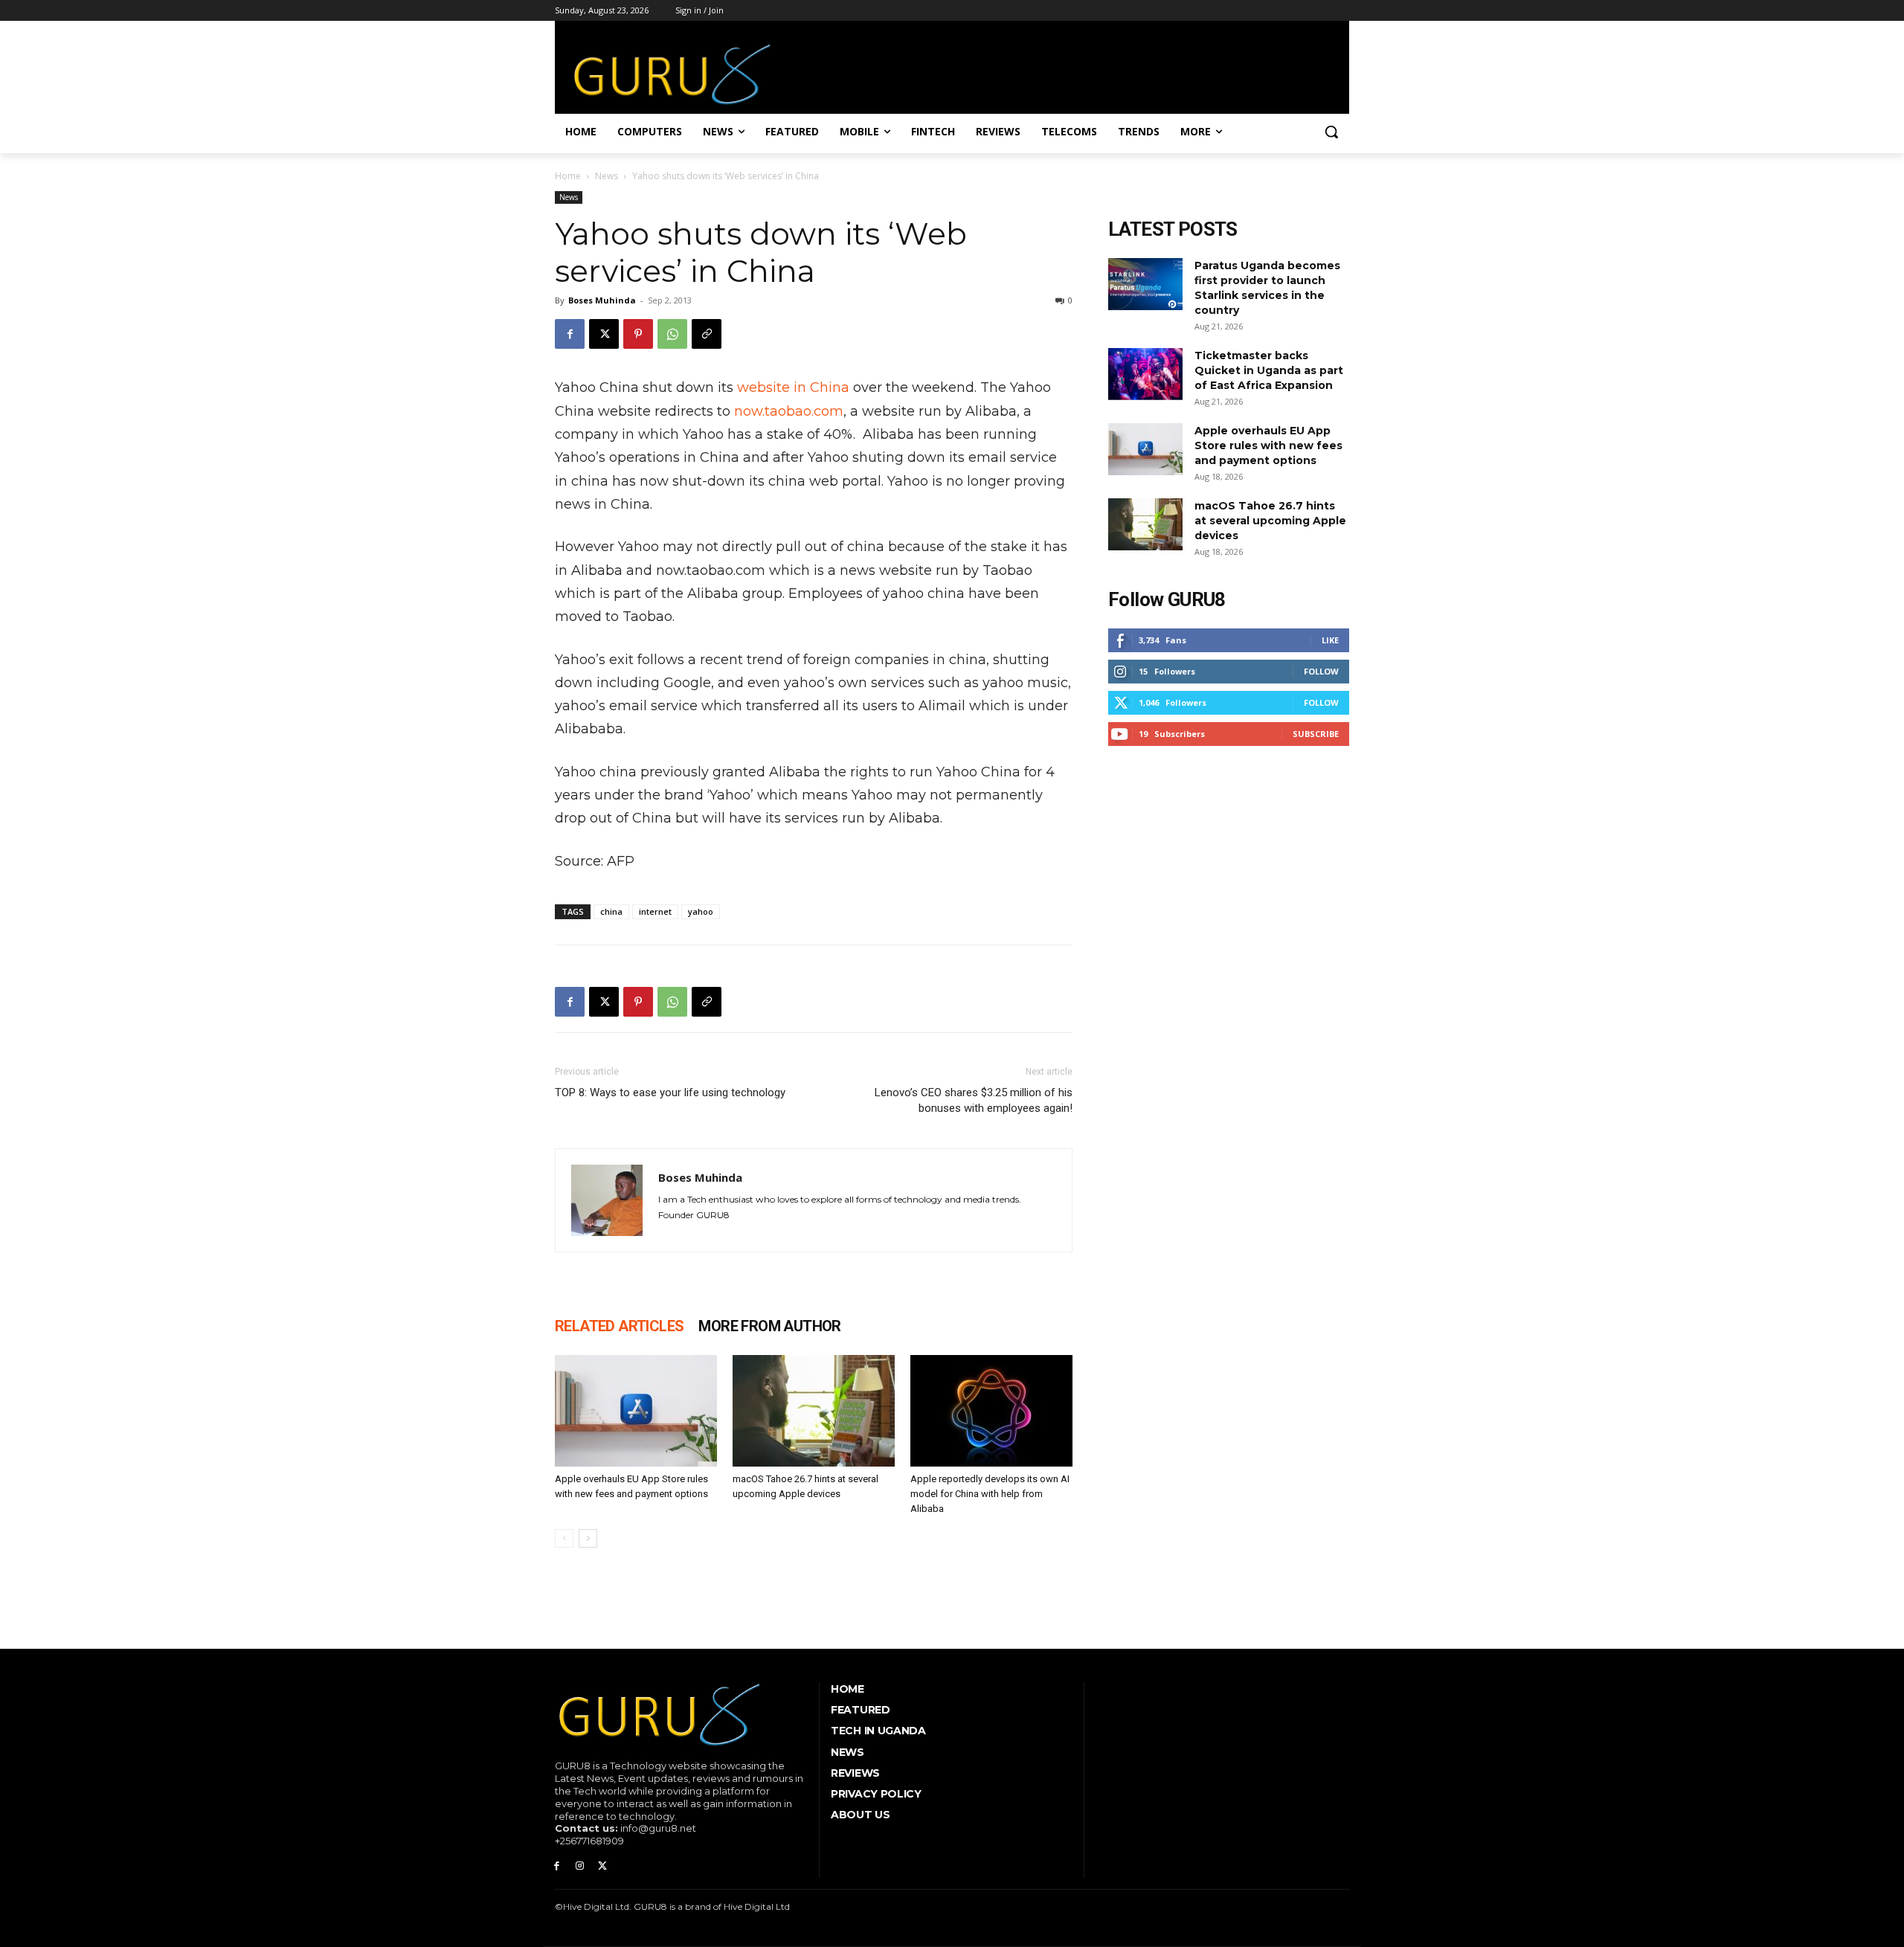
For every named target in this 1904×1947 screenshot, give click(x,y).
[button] (1331, 132)
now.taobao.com (789, 411)
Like (1330, 640)
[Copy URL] (707, 334)
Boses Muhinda (602, 300)
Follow (1321, 671)
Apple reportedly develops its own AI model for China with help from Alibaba (990, 1494)
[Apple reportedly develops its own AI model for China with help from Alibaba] (991, 1411)
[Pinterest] (638, 334)
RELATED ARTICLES (619, 1326)
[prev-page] (564, 1538)
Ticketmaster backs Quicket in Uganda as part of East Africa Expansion (1269, 370)
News (607, 176)
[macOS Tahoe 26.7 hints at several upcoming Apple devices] (814, 1411)
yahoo (701, 911)
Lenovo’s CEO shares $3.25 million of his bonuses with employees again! (974, 1100)
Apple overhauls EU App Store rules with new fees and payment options (1268, 445)
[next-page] (588, 1538)
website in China (793, 387)
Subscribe (1316, 734)
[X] (604, 334)
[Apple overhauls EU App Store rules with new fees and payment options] (636, 1411)
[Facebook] (570, 334)
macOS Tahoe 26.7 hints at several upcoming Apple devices (1270, 521)
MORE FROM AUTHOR (769, 1326)
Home (568, 176)
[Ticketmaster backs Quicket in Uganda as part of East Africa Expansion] (1145, 374)
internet (655, 911)
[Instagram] (580, 1866)
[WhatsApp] (672, 334)
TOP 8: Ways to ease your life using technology (670, 1092)
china (611, 911)
